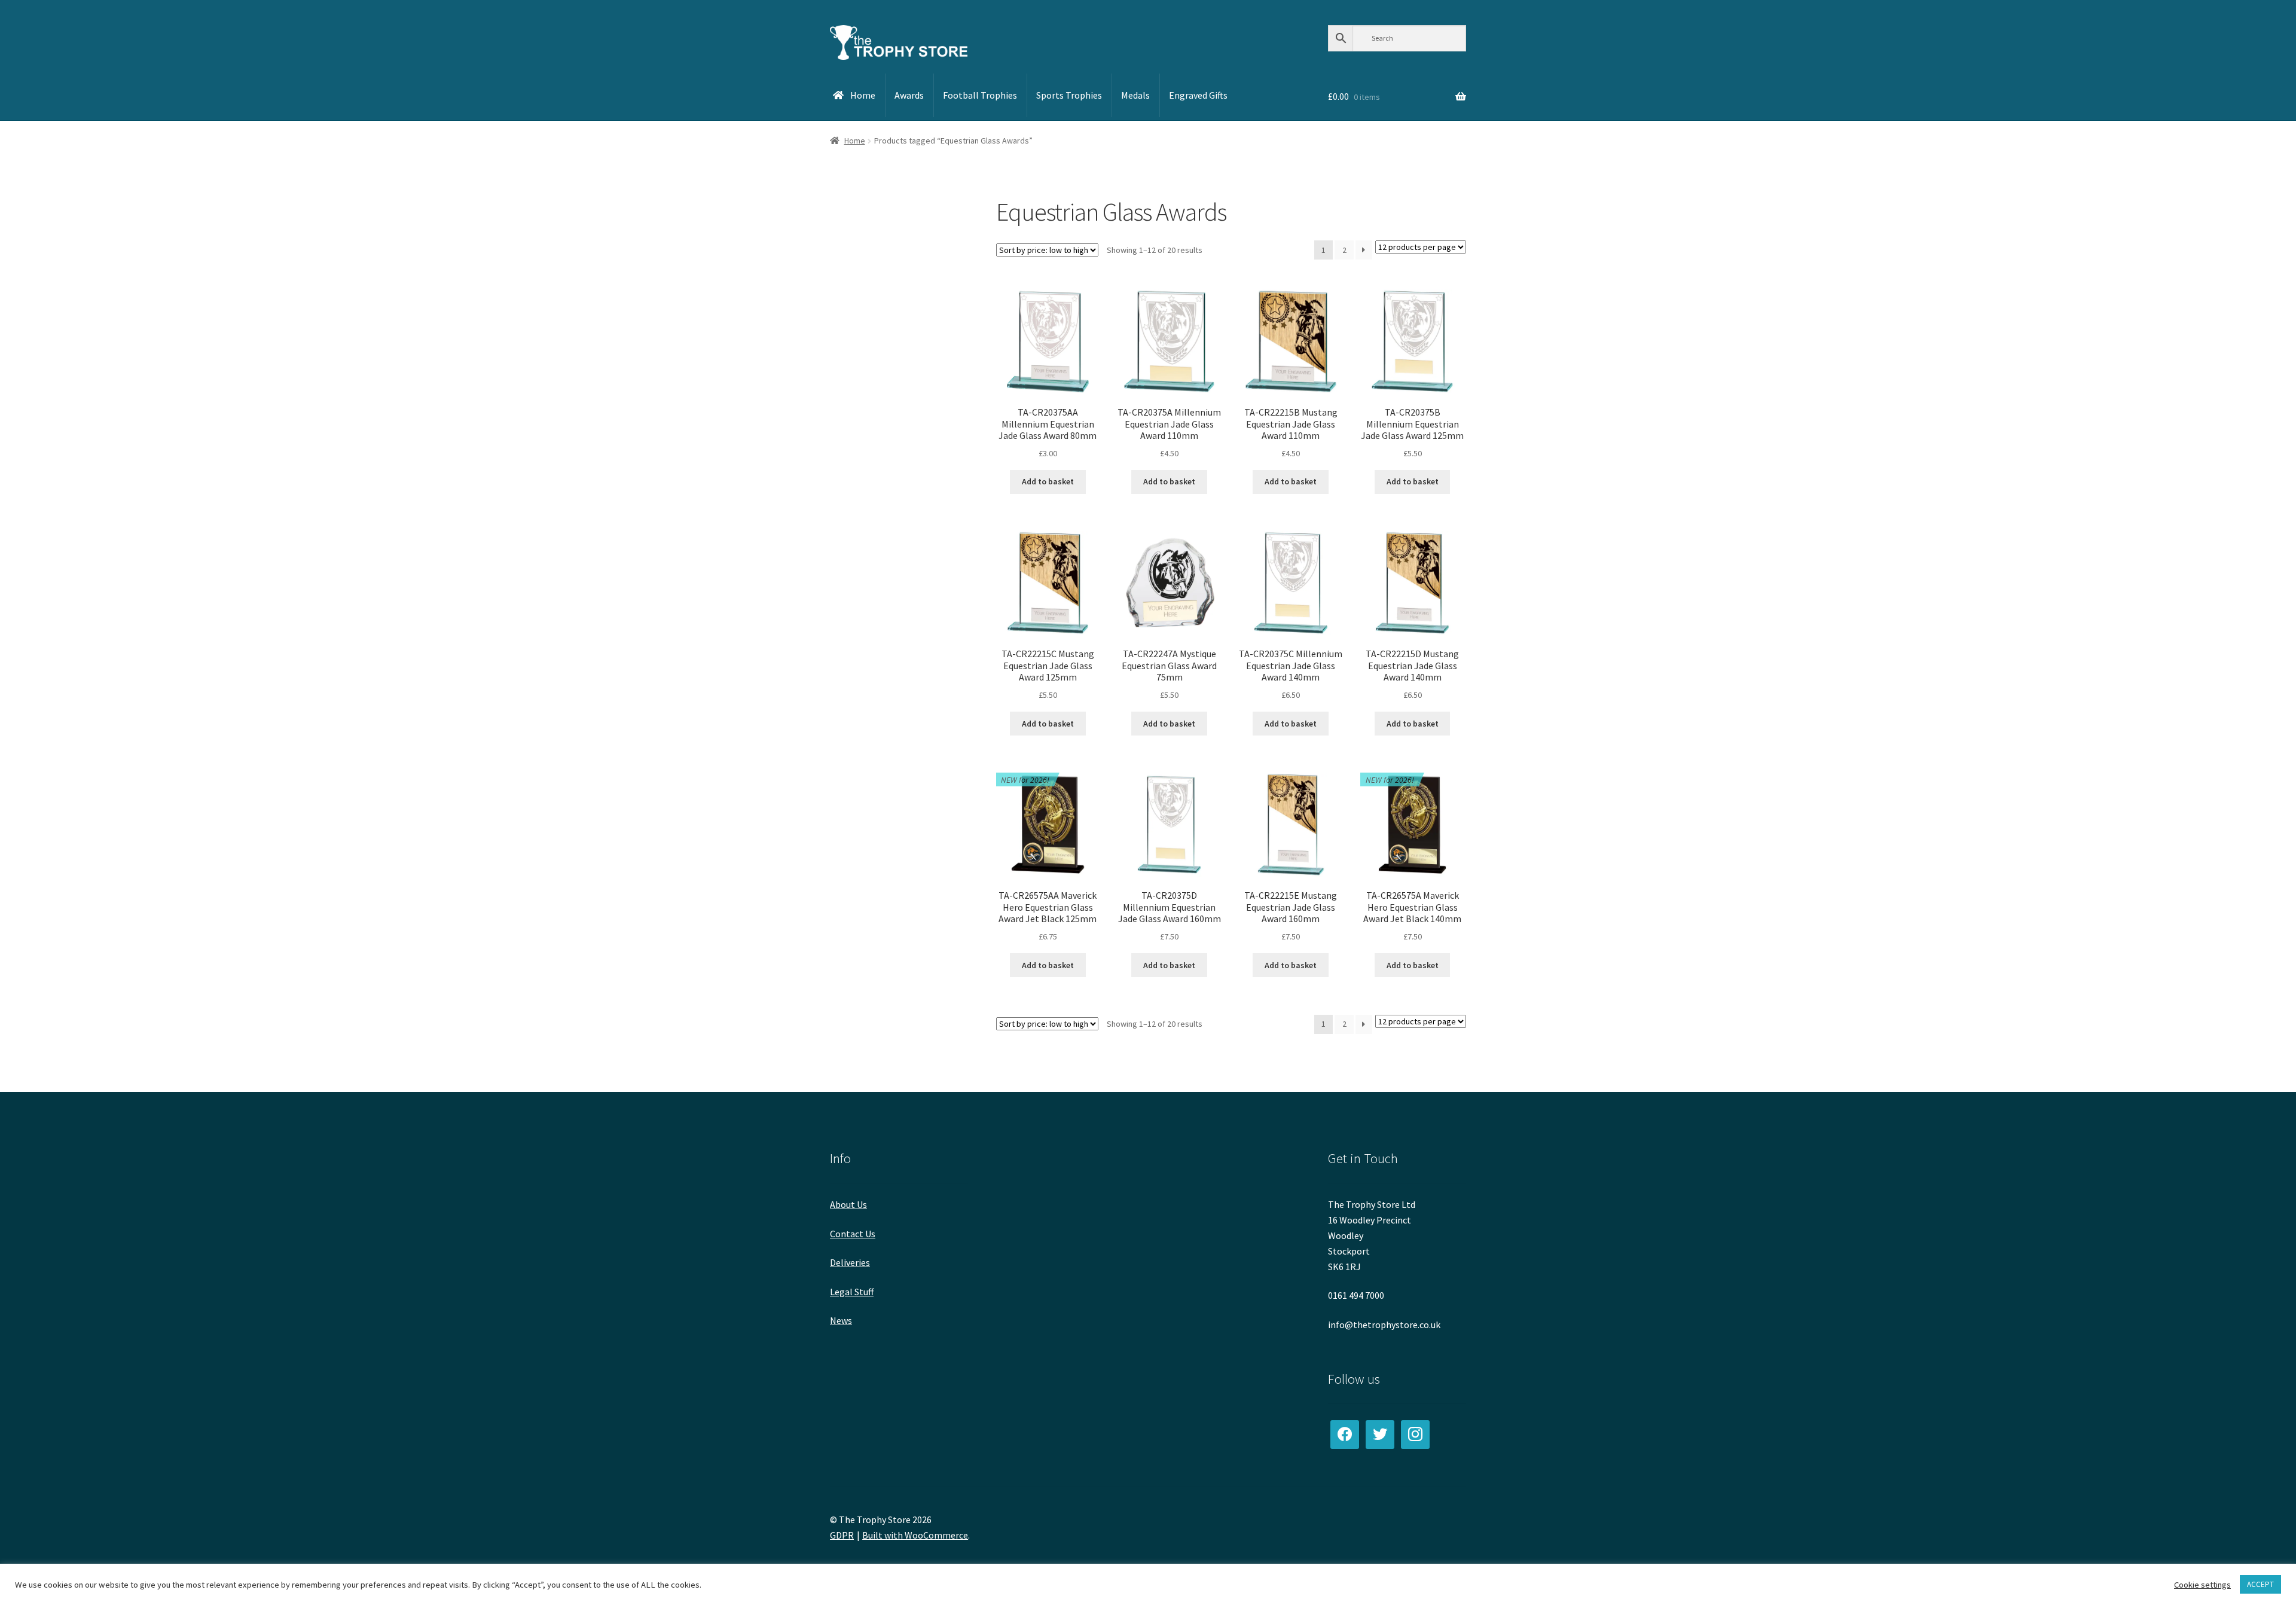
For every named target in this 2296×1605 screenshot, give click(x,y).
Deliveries (850, 1262)
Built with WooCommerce (915, 1535)
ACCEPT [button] (2260, 1584)
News (841, 1320)
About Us (848, 1204)
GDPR (842, 1535)
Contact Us (853, 1234)
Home (855, 141)
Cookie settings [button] (2202, 1585)
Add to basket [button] (1048, 481)
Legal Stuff (852, 1292)
